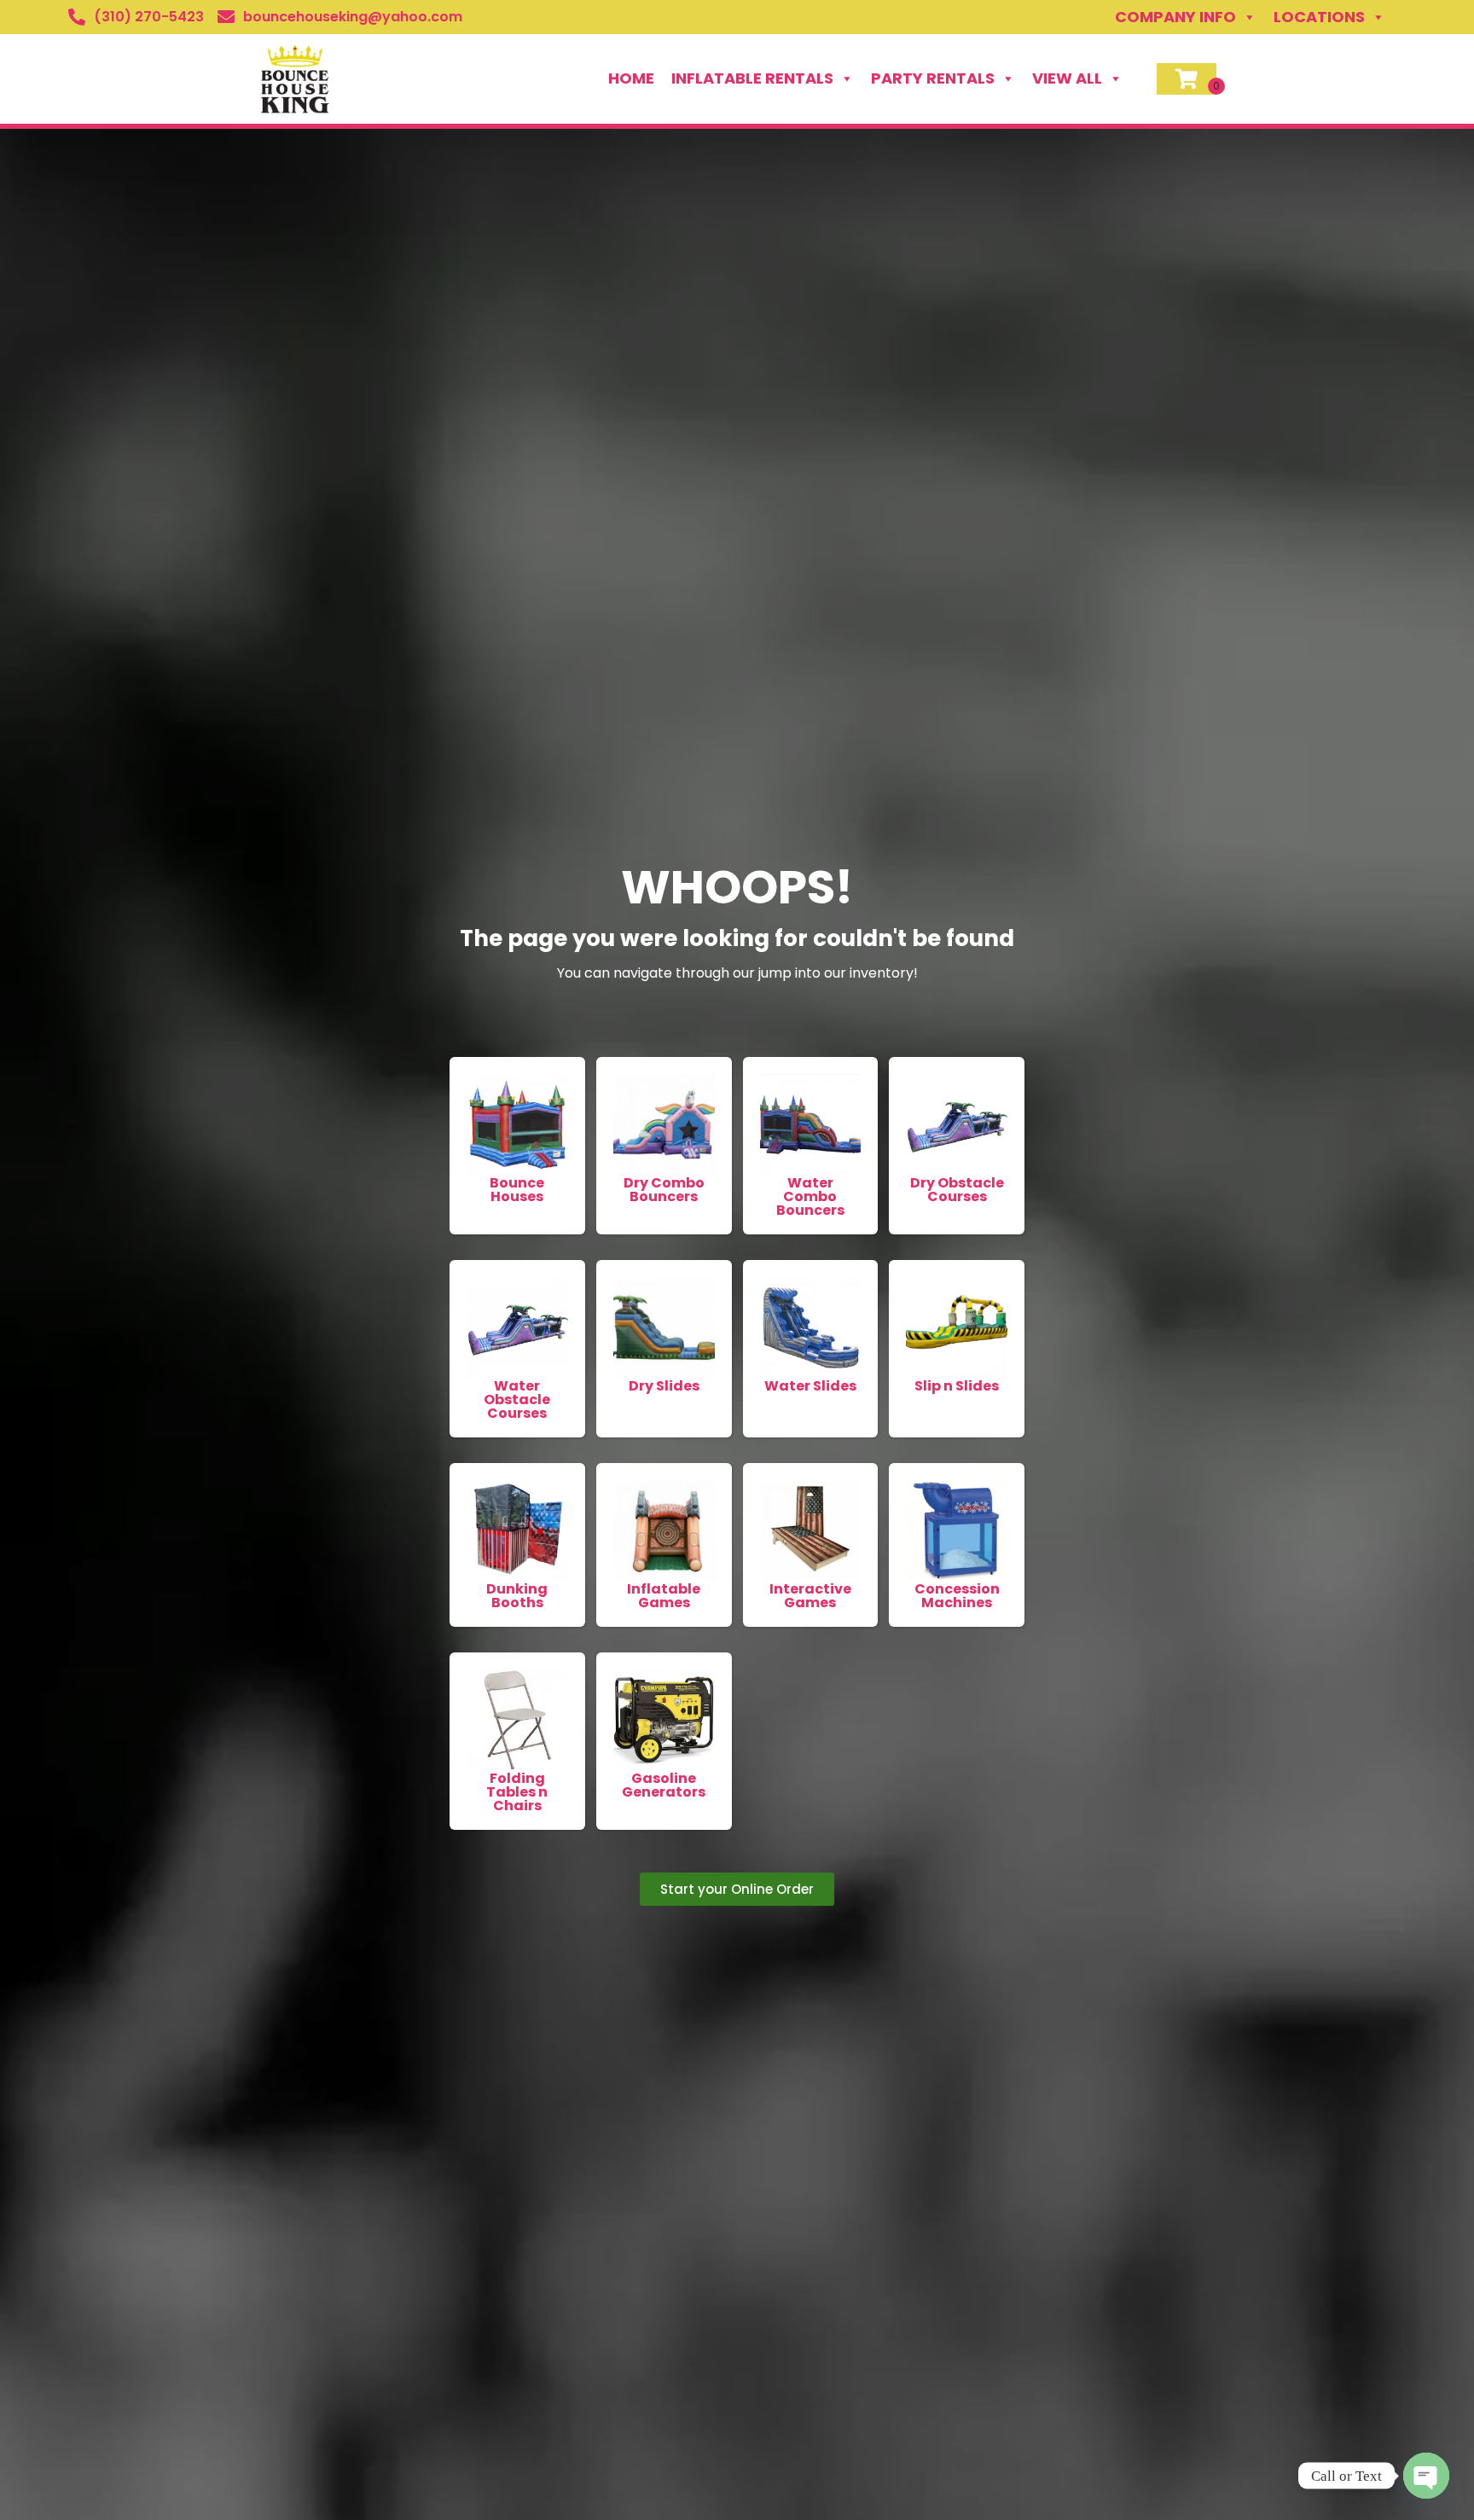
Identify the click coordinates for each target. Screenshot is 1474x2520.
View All (1067, 78)
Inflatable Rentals (752, 78)
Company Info (1175, 17)
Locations (1319, 17)
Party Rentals (933, 78)
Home (631, 78)
